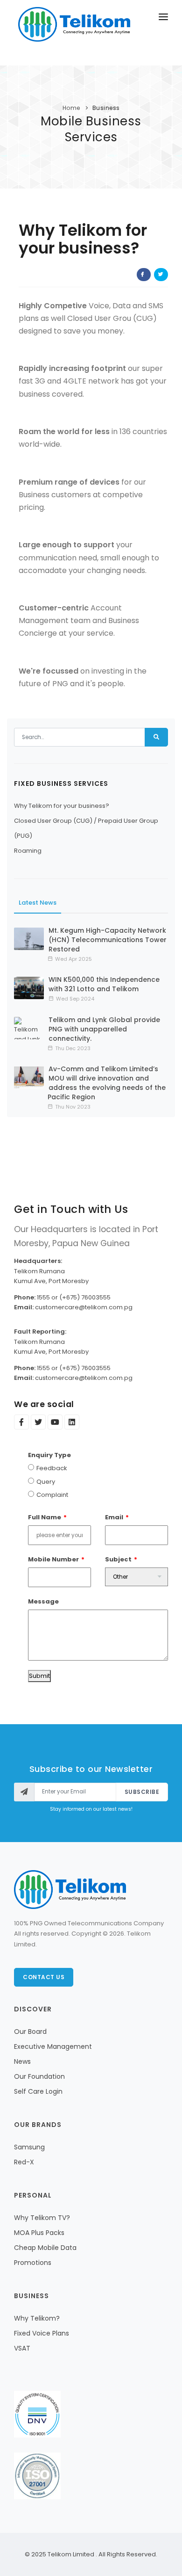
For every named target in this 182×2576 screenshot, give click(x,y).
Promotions (33, 2263)
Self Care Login (38, 2091)
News (22, 2061)
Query (46, 1482)
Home (71, 108)
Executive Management (53, 2046)
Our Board (30, 2032)
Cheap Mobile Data (45, 2248)
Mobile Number (53, 1559)
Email (114, 1517)
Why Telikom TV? (42, 2218)
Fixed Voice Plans (42, 2333)
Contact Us (44, 1977)
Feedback (52, 1468)
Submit (39, 1676)
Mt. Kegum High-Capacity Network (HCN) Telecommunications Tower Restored (108, 940)
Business (106, 108)
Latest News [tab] (38, 903)
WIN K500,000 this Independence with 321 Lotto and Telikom (104, 984)
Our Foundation (39, 2076)
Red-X (24, 2162)
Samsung (29, 2147)
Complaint (52, 1495)
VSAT (22, 2348)
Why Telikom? (37, 2318)
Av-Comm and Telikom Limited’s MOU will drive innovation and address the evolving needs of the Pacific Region (107, 1083)
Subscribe (142, 1792)
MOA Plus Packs (39, 2233)
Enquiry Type (49, 1455)
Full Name (45, 1517)
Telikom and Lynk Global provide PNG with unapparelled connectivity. (104, 1029)
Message (43, 1601)
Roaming (28, 851)
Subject (118, 1559)
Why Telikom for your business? (62, 806)
